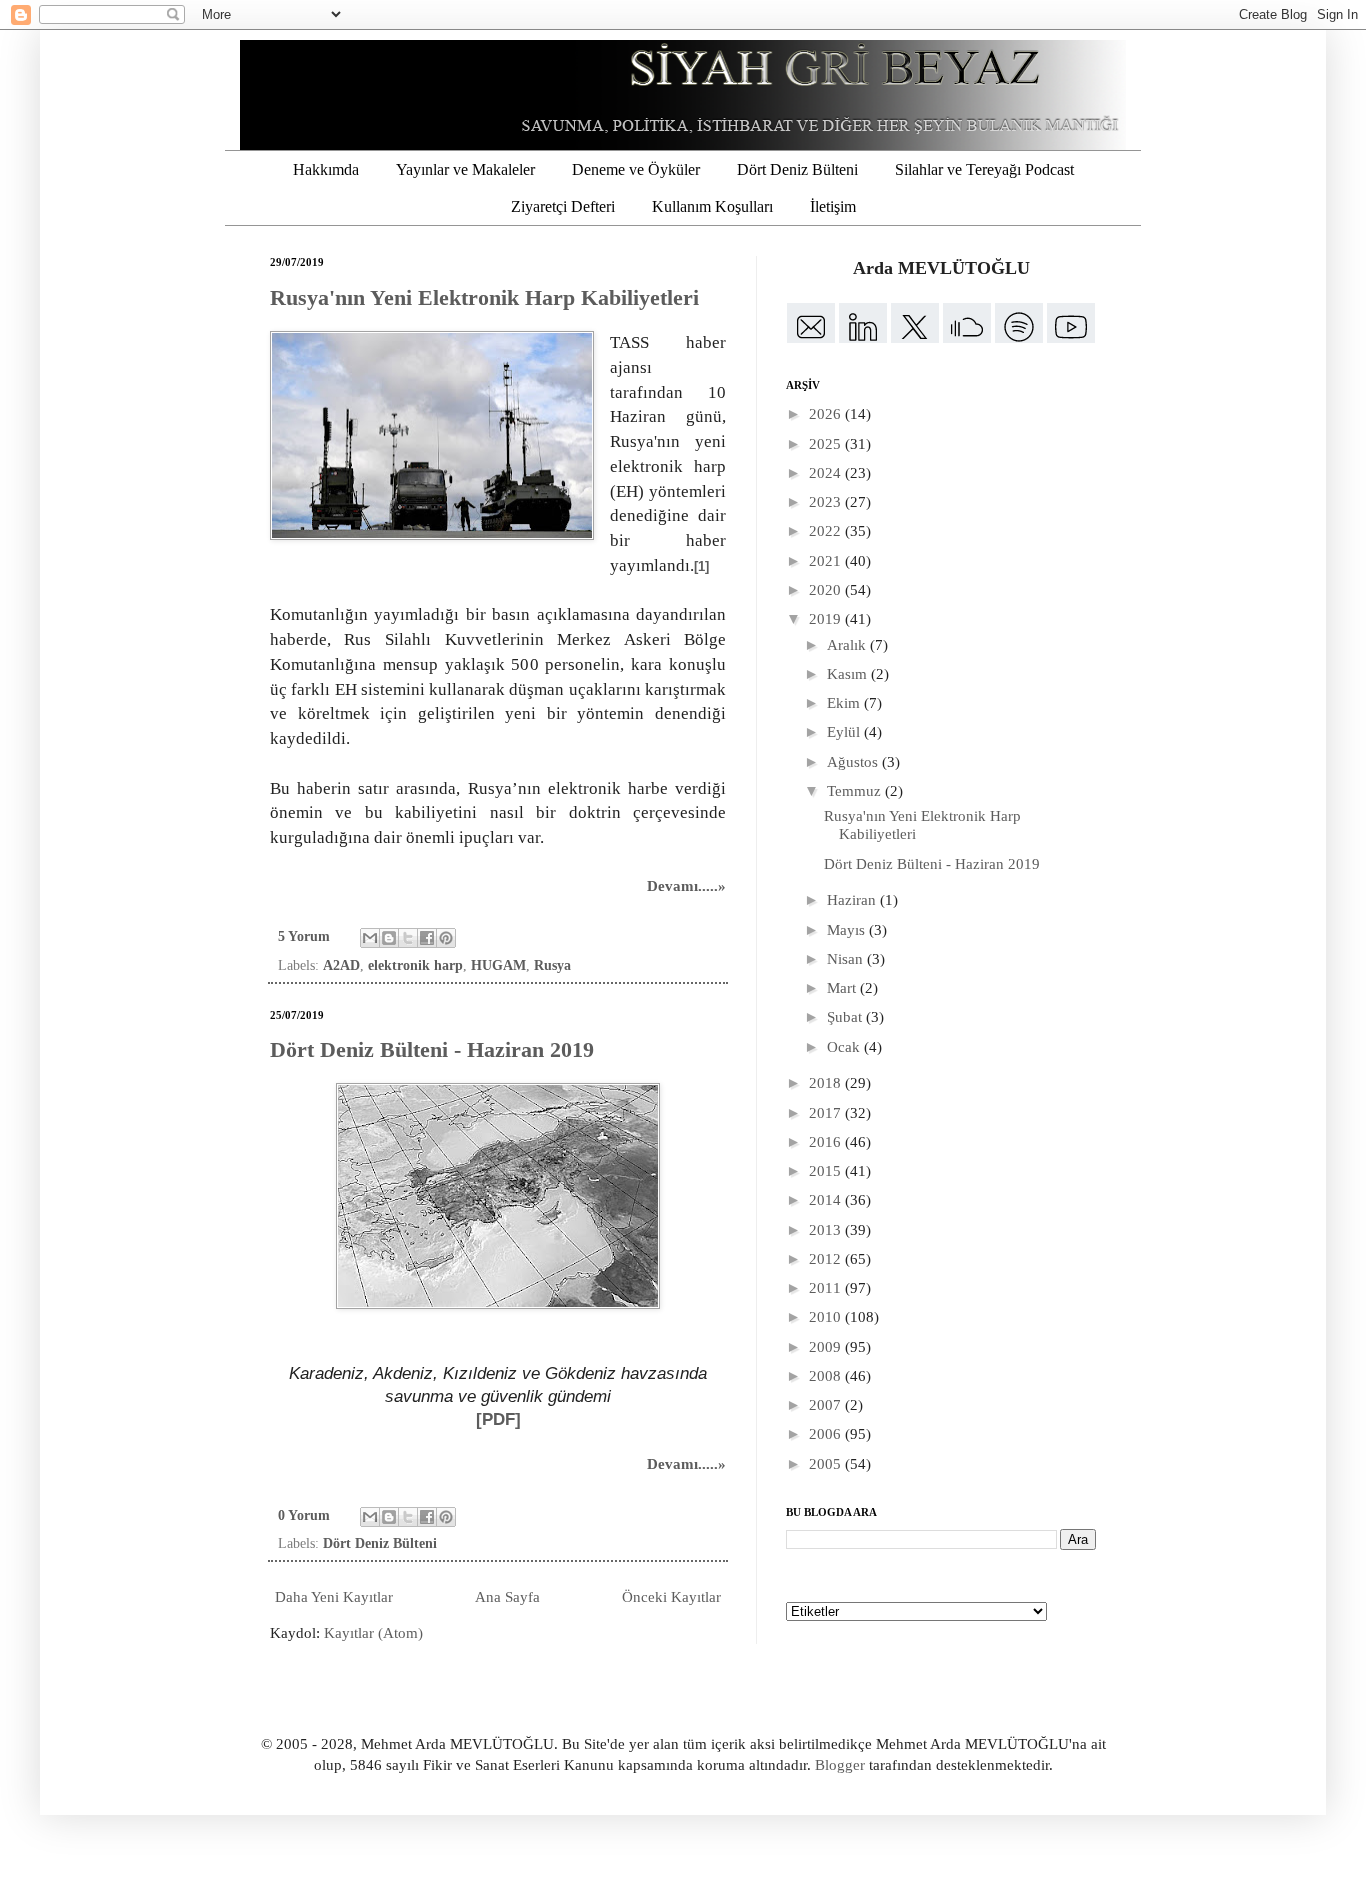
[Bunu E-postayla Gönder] (370, 938)
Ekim (845, 703)
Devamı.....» (686, 886)
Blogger (840, 1765)
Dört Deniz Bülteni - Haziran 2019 (432, 1049)
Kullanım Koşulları (712, 206)
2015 (827, 1171)
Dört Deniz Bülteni (797, 169)
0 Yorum (304, 1515)
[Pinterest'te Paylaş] (446, 938)
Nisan (847, 959)
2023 (827, 502)
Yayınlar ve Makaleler (465, 169)
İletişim (833, 206)
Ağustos (854, 762)
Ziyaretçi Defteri (563, 206)
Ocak (845, 1047)
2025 (827, 444)
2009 (827, 1347)
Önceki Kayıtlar (671, 1597)
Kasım (849, 674)
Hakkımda (326, 169)
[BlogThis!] (389, 938)
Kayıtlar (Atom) (373, 1633)
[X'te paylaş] (408, 938)
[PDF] (498, 1419)
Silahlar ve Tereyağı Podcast (984, 169)
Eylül (845, 732)
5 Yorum (304, 936)
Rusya (552, 965)
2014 (827, 1200)
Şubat (846, 1017)
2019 (827, 619)
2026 (827, 414)
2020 (827, 590)
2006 (827, 1434)
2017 (827, 1113)
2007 (827, 1405)
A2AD (341, 965)
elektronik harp (415, 965)
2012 (827, 1259)
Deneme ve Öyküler (636, 169)
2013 (827, 1230)
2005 (827, 1464)
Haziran (853, 900)
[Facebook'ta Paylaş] (427, 938)
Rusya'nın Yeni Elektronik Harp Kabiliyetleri (484, 297)
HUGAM (498, 965)
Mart (843, 988)
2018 (827, 1083)
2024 (827, 473)
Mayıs (848, 930)
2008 (827, 1376)
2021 (827, 561)
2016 (827, 1142)
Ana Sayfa (507, 1597)
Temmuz (856, 791)
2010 (827, 1317)
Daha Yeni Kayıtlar (334, 1597)
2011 (827, 1288)
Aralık (848, 645)
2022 (827, 531)
